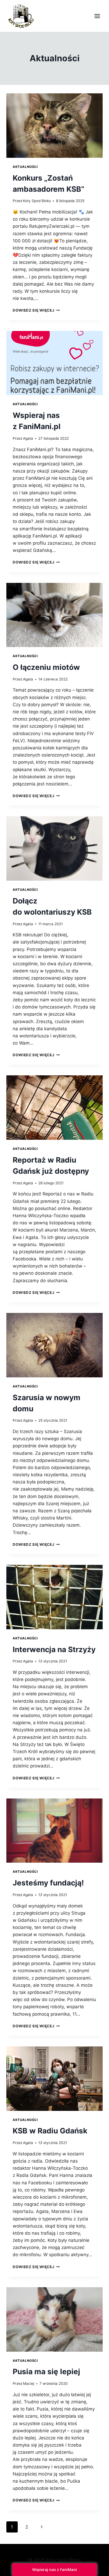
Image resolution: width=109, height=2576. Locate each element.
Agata (28, 438)
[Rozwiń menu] (97, 16)
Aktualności (25, 167)
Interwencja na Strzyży (54, 1649)
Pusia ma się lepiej (46, 2372)
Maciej (29, 2383)
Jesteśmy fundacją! (48, 1883)
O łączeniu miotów (46, 667)
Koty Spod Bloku (37, 201)
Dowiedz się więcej (36, 310)
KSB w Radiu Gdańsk (50, 2131)
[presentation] (54, 126)
